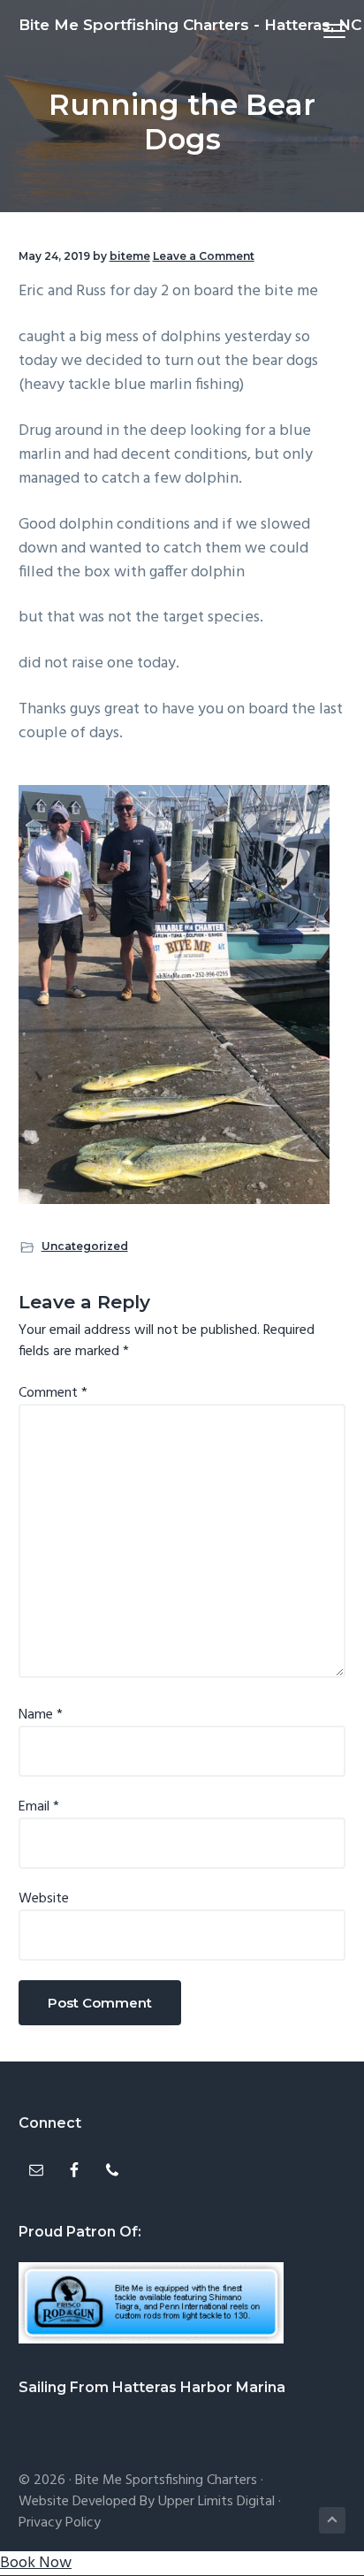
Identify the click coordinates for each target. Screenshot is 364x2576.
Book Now (36, 2563)
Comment (53, 1393)
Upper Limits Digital (216, 2502)
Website (44, 1899)
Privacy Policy (60, 2523)
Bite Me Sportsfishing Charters (166, 2481)
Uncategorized (85, 1246)
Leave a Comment (204, 256)
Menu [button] (315, 30)
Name (41, 1715)
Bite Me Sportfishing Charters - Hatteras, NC (190, 25)
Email (39, 1807)
